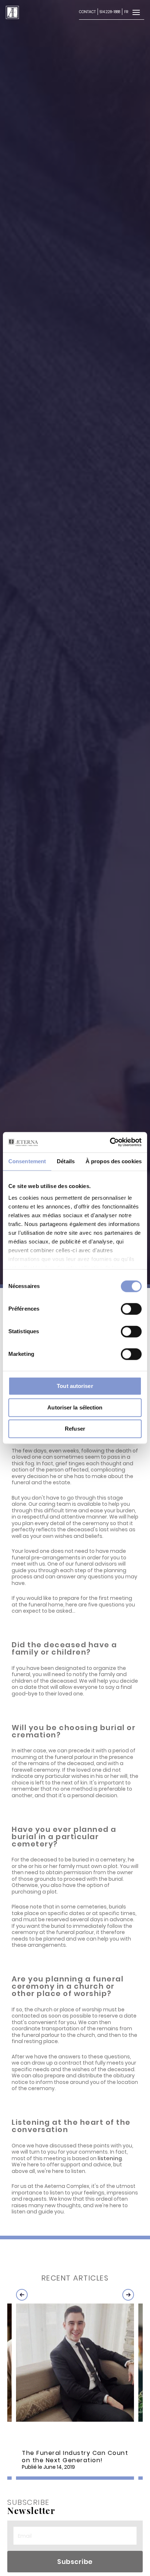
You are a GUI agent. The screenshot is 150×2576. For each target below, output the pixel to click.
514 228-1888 (110, 12)
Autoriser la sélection (75, 1407)
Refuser (75, 1429)
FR (126, 12)
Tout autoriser (75, 1386)
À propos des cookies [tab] (114, 1161)
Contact (87, 12)
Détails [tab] (66, 1161)
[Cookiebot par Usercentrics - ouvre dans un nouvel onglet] (110, 1142)
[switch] (131, 1309)
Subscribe (75, 2562)
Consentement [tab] (27, 1161)
